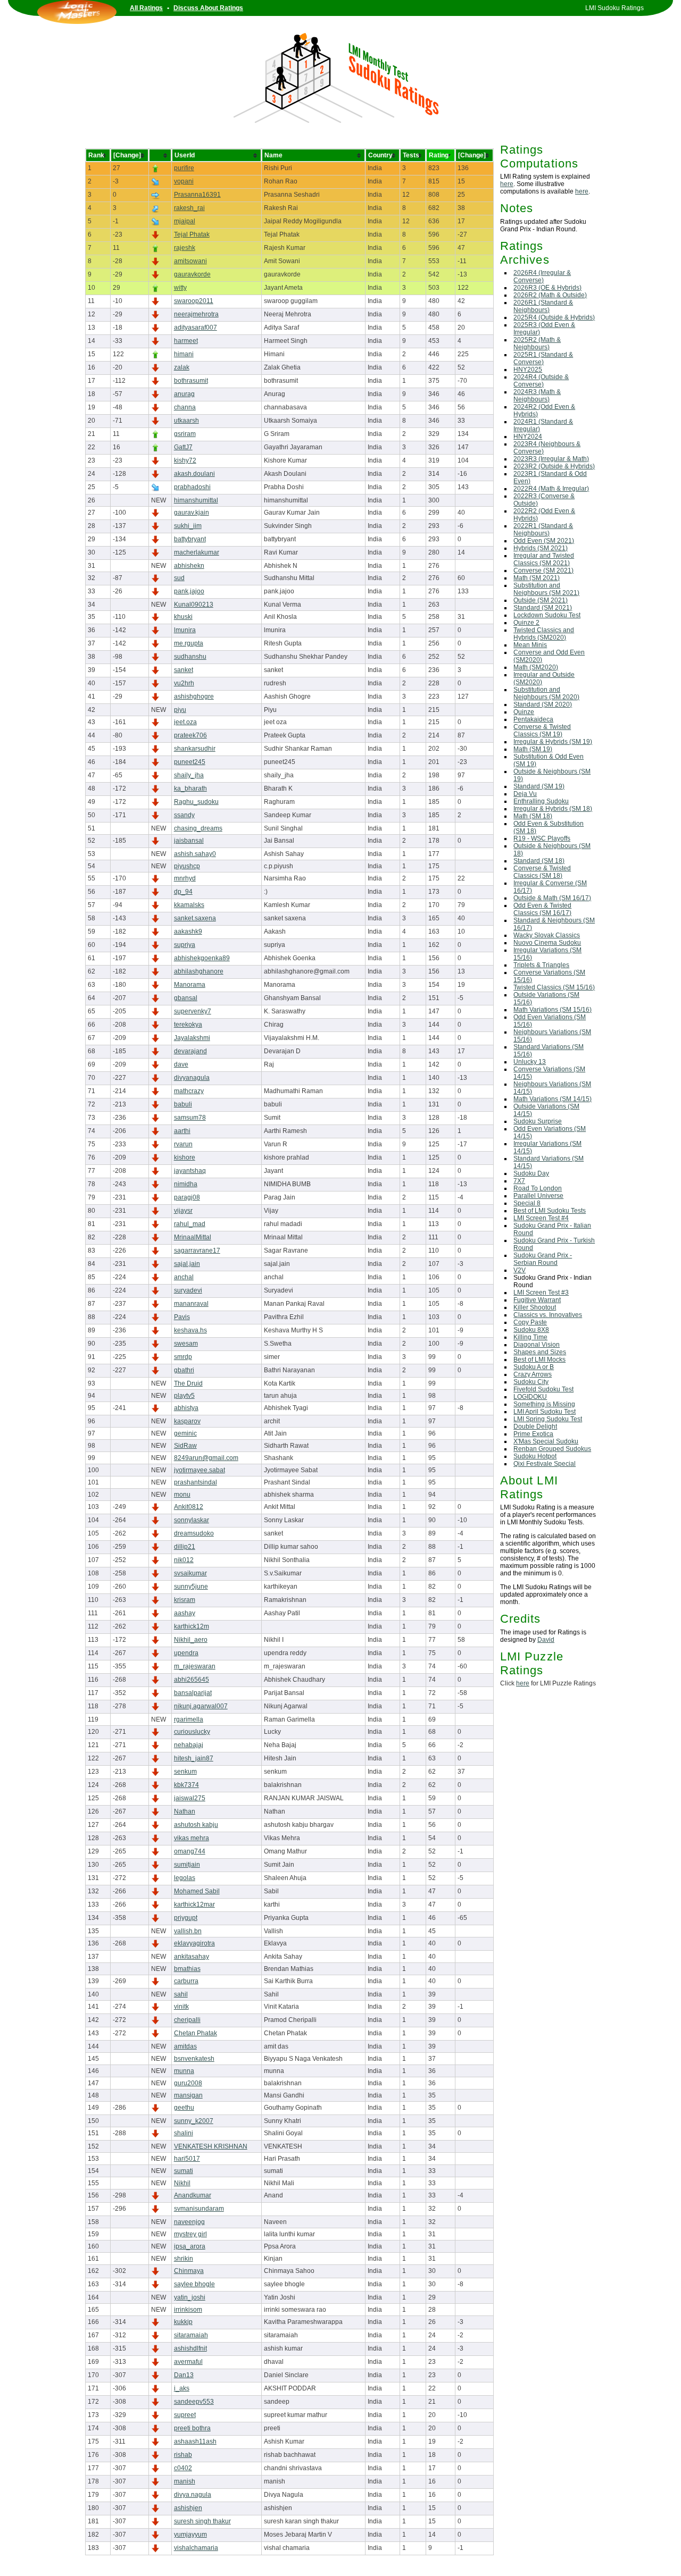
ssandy (184, 815)
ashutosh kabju (196, 1825)
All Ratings (146, 8)
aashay (185, 1613)
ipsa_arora (190, 2246)
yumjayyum (190, 2535)
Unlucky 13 (530, 1062)
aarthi (182, 1131)
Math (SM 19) (533, 749)
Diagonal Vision (537, 1345)
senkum (185, 1772)
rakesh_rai (189, 208)
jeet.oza (185, 722)
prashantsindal (196, 1482)
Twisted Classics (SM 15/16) (554, 987)
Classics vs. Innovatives (548, 1315)
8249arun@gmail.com (206, 1458)
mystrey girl (190, 2234)
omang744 (190, 1851)
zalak (182, 367)
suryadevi (188, 1290)
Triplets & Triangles (541, 965)
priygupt (186, 1918)
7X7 (519, 1181)
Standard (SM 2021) (543, 608)
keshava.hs (190, 1330)
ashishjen (188, 2508)
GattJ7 (183, 447)
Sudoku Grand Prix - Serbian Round (543, 1259)
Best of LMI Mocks (539, 1360)
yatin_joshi (190, 2297)
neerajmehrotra (196, 314)
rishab (183, 2455)
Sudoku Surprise (538, 1121)
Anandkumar (193, 2195)
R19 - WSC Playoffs (542, 838)
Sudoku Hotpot (535, 1456)
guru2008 (188, 2083)
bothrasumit (191, 381)
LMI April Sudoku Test (545, 1412)
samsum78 (190, 1118)
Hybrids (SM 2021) (541, 548)
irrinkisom (188, 2310)
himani (184, 354)
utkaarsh (186, 421)
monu (182, 1495)
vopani (184, 181)
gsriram (185, 434)
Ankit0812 (189, 1507)
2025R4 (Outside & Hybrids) (554, 317)
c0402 (183, 2468)
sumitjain (187, 1865)
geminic (185, 1433)
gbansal (186, 998)
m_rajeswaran (195, 1666)
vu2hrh (184, 683)
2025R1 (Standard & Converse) (543, 358)
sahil (181, 1994)
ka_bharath (190, 788)
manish (185, 2481)
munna (184, 2071)
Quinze (524, 712)
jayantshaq (190, 1171)
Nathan (185, 1811)
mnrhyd (185, 878)
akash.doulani (194, 474)
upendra (186, 1653)
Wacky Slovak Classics (547, 935)
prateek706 (190, 735)
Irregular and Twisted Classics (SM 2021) (544, 559)
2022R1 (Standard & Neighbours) (543, 530)
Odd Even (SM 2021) (544, 541)
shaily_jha (189, 775)
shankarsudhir (195, 749)
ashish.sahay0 (195, 854)
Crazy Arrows (533, 1374)
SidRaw (185, 1446)
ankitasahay (192, 1957)
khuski (183, 617)
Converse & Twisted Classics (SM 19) (542, 731)
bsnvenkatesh (194, 2059)
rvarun (183, 1144)
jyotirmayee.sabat (200, 1470)
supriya (185, 945)
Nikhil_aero (191, 1640)
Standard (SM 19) (539, 786)
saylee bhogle (194, 2284)
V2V (520, 1270)
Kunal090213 (194, 605)
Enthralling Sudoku (541, 801)
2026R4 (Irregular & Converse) (542, 276)
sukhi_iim (188, 526)
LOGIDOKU (530, 1397)
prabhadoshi (192, 487)
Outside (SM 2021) (541, 600)
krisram (185, 1600)
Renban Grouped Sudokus (552, 1449)
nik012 (184, 1560)
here (507, 184)
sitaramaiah (191, 2335)
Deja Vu (525, 794)
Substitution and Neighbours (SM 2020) (546, 693)
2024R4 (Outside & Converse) (541, 381)
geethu (184, 2108)
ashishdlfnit (190, 2348)
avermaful (188, 2362)
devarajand (190, 1051)
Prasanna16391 (197, 195)
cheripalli (187, 2020)
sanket (184, 670)
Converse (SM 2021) (543, 570)
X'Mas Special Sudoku (546, 1441)
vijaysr (183, 1211)
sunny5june (191, 1587)
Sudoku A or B (534, 1367)
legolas (185, 1878)
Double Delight (535, 1427)
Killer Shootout (535, 1307)
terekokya (188, 1025)
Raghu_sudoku (196, 802)
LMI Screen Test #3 (541, 1293)
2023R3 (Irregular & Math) (551, 459)
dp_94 (183, 892)
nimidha (186, 1184)
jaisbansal (189, 841)
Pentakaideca (533, 719)
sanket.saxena (195, 918)
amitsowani (190, 261)
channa (185, 407)
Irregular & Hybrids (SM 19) (553, 742)
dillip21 (185, 1547)
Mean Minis (530, 645)
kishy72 (185, 460)
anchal (184, 1277)
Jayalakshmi (192, 1038)
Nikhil (182, 2183)
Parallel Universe (538, 1196)
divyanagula (192, 1078)
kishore (185, 1157)
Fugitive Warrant (537, 1300)
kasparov (187, 1421)
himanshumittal (196, 500)
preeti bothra (192, 2428)
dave (181, 1064)
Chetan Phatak (196, 2033)
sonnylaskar (192, 1520)
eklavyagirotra (194, 1943)
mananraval (191, 1304)
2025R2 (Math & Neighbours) (537, 343)
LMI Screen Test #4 (541, 1218)
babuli (183, 1104)
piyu (180, 710)
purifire (184, 168)
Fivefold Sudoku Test (543, 1389)
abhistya (186, 1408)
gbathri (184, 1370)
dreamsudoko (194, 1533)
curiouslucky (192, 1732)
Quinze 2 (526, 623)
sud (179, 578)
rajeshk (185, 248)
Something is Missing (544, 1404)
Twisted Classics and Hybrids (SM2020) (544, 634)
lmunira (185, 630)
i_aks (182, 2388)
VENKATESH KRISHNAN (211, 2146)
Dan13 (184, 2375)
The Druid (188, 1383)
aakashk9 (188, 932)
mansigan (188, 2095)
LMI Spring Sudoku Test (548, 1419)
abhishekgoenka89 (202, 958)
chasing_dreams (198, 828)
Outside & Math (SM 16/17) (552, 898)
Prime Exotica (533, 1434)
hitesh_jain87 (194, 1758)
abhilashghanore (199, 971)
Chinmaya (189, 2271)
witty (180, 288)
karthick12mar (194, 1904)
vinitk (181, 2007)
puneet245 (190, 762)
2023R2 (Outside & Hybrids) (554, 466)
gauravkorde (192, 274)
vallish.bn (188, 1931)
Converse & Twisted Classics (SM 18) (542, 872)
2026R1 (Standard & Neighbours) (543, 306)
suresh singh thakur (202, 2521)
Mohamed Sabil (197, 1891)
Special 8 (527, 1203)
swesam (186, 1344)
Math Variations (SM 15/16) (553, 1010)
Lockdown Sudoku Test (547, 615)
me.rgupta (189, 643)
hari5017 (187, 2159)
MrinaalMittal (193, 1237)
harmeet (186, 341)
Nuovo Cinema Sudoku (547, 943)
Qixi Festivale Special (545, 1464)
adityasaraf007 (196, 328)
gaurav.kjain (192, 513)
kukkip (183, 2322)
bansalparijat (193, 1693)
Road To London (538, 1188)
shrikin (184, 2259)
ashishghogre (194, 697)
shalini (184, 2133)
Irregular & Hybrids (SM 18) (553, 809)
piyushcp (187, 866)
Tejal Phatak (192, 234)
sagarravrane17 (197, 1251)
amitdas (185, 2046)
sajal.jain (187, 1264)
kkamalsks (189, 905)
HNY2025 (528, 370)
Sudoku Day (531, 1173)
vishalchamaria (196, 2548)
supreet (185, 2415)
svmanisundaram (199, 2209)
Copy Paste (530, 1322)
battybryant (190, 539)
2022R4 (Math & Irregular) (551, 489)
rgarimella (189, 1719)
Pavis (182, 1317)
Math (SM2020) (536, 667)
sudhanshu (190, 657)
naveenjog (189, 2222)
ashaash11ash (195, 2441)
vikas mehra (192, 1838)
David (546, 1640)
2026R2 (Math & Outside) (550, 295)
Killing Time (530, 1337)
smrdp (183, 1357)
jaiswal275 (190, 1798)
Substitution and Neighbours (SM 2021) (546, 589)
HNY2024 (528, 437)
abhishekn (189, 566)
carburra (186, 1981)
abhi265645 (192, 1680)
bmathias (187, 1969)
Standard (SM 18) (539, 861)
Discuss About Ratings (208, 8)
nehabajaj (189, 1745)
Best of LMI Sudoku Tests (550, 1211)
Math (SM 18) (533, 816)
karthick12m (192, 1626)
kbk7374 (186, 1785)
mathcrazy (189, 1091)
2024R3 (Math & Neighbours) (537, 396)
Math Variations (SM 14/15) (553, 1099)
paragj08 (187, 1197)
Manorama (190, 985)
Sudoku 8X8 (531, 1330)
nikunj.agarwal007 (201, 1706)
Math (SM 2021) (537, 578)
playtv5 (184, 1396)
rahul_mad (190, 1224)
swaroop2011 (194, 301)
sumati (184, 2171)
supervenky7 (193, 1011)
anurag (184, 394)
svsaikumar (190, 1573)
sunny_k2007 (194, 2121)
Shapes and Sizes (540, 1352)
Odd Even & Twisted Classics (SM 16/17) (542, 909)
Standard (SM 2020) (543, 704)
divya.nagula (193, 2495)
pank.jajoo (189, 591)
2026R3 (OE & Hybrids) (547, 288)
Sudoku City (531, 1382)
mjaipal (185, 221)
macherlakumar (197, 552)
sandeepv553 (194, 2402)
